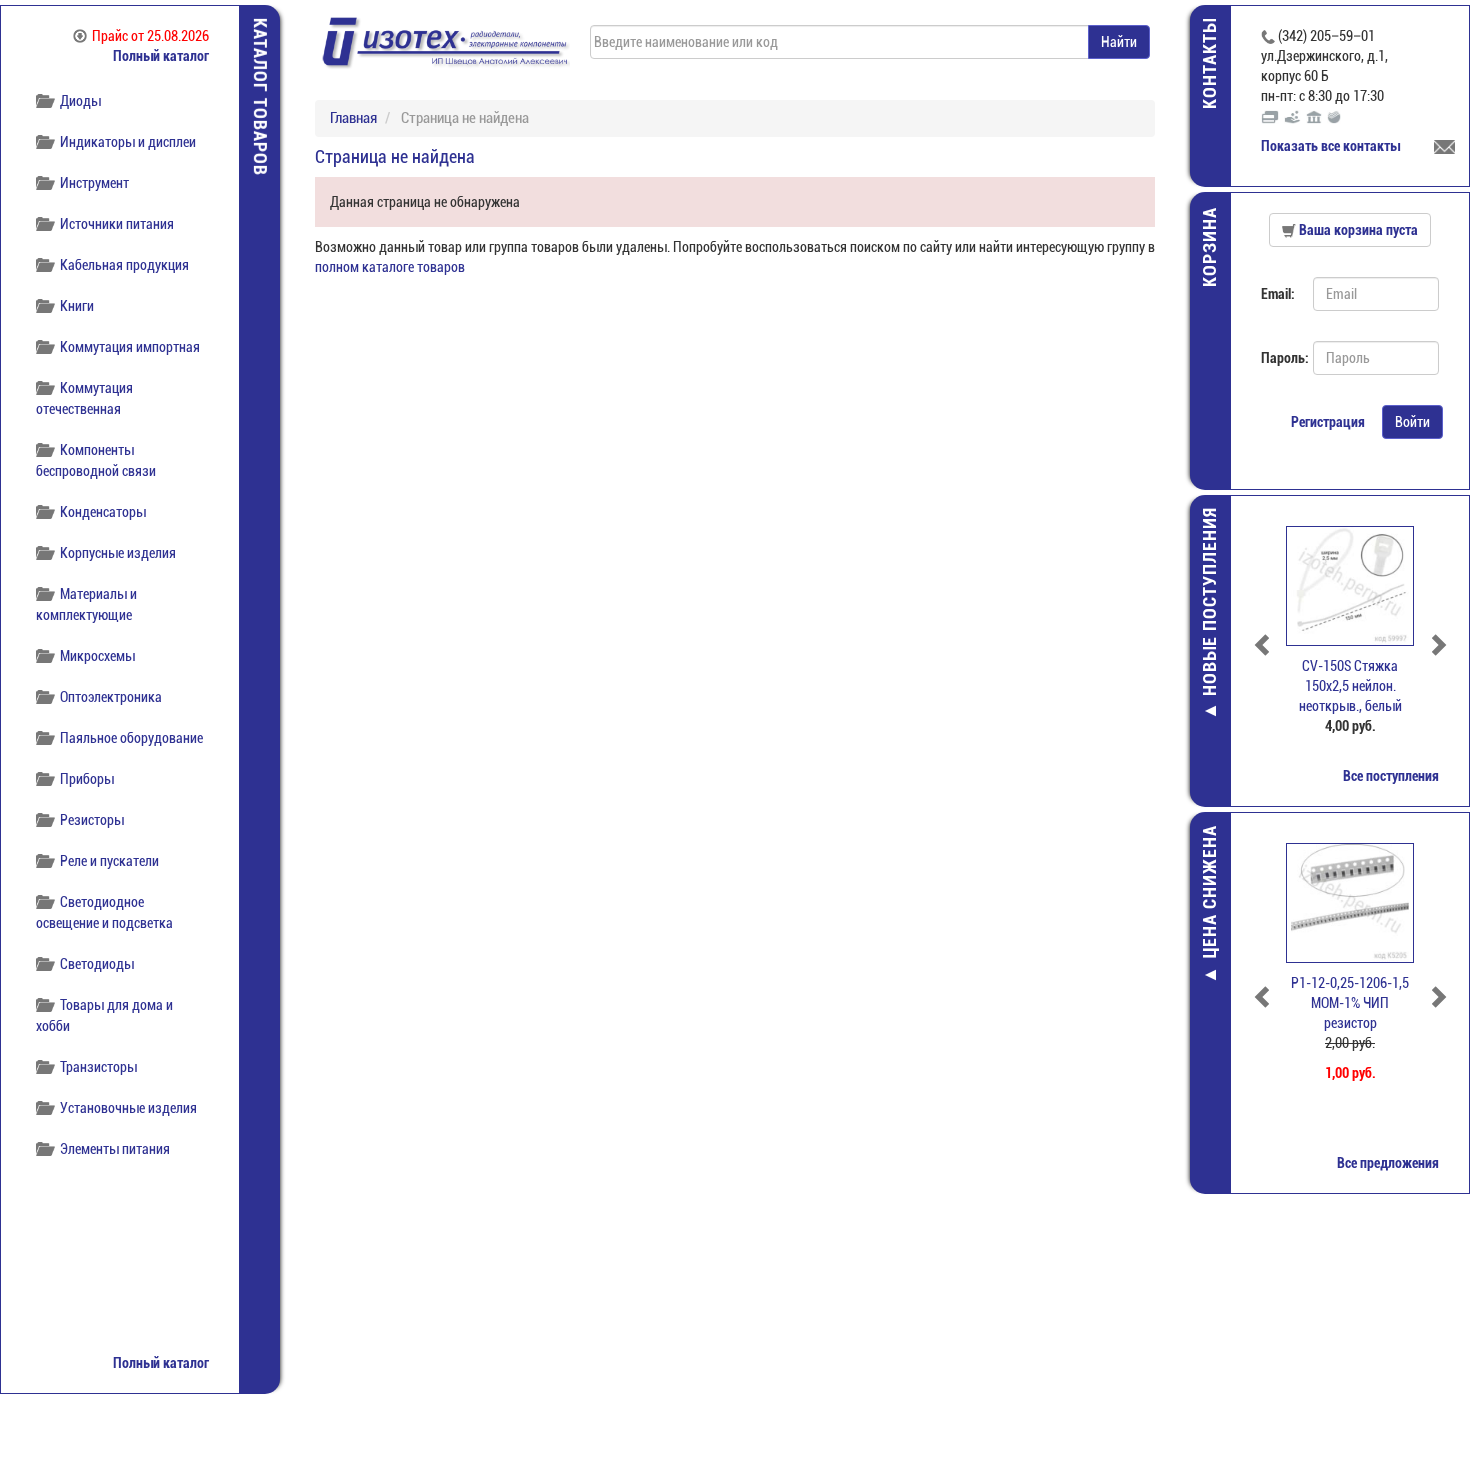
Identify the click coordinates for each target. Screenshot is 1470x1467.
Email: (1278, 294)
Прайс (150, 36)
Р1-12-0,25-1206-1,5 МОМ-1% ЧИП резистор (1350, 1003)
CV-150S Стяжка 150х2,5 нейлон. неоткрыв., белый (1350, 686)
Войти (1412, 422)
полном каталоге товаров (390, 267)
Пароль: (1279, 358)
